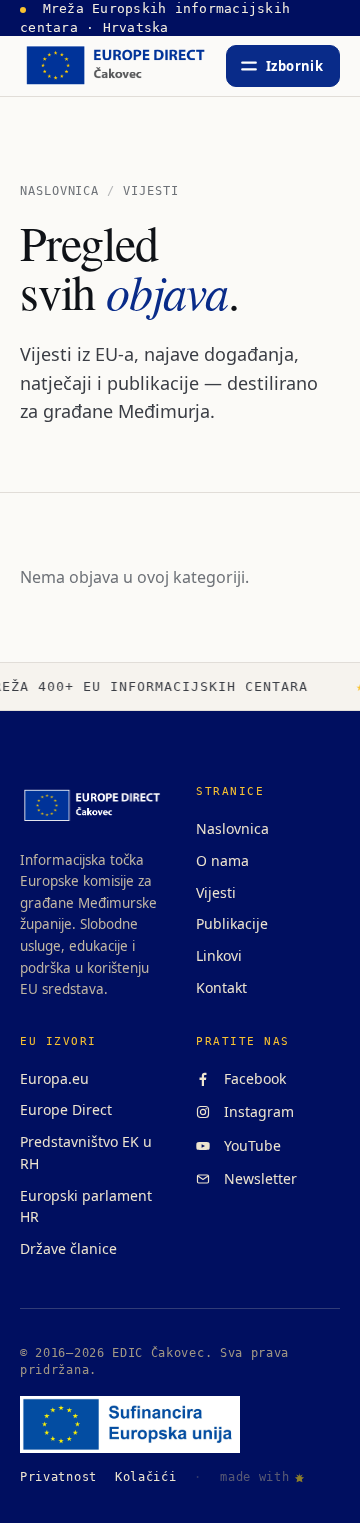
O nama (222, 860)
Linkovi (219, 955)
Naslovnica (59, 191)
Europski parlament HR (86, 1206)
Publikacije (232, 923)
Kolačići (146, 1477)
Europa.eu (54, 1078)
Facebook (251, 1078)
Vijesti (216, 892)
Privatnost (58, 1477)
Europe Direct (66, 1109)
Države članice (68, 1248)
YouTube (248, 1145)
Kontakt (221, 987)
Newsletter (256, 1178)
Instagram (255, 1111)
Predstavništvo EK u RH (86, 1152)
